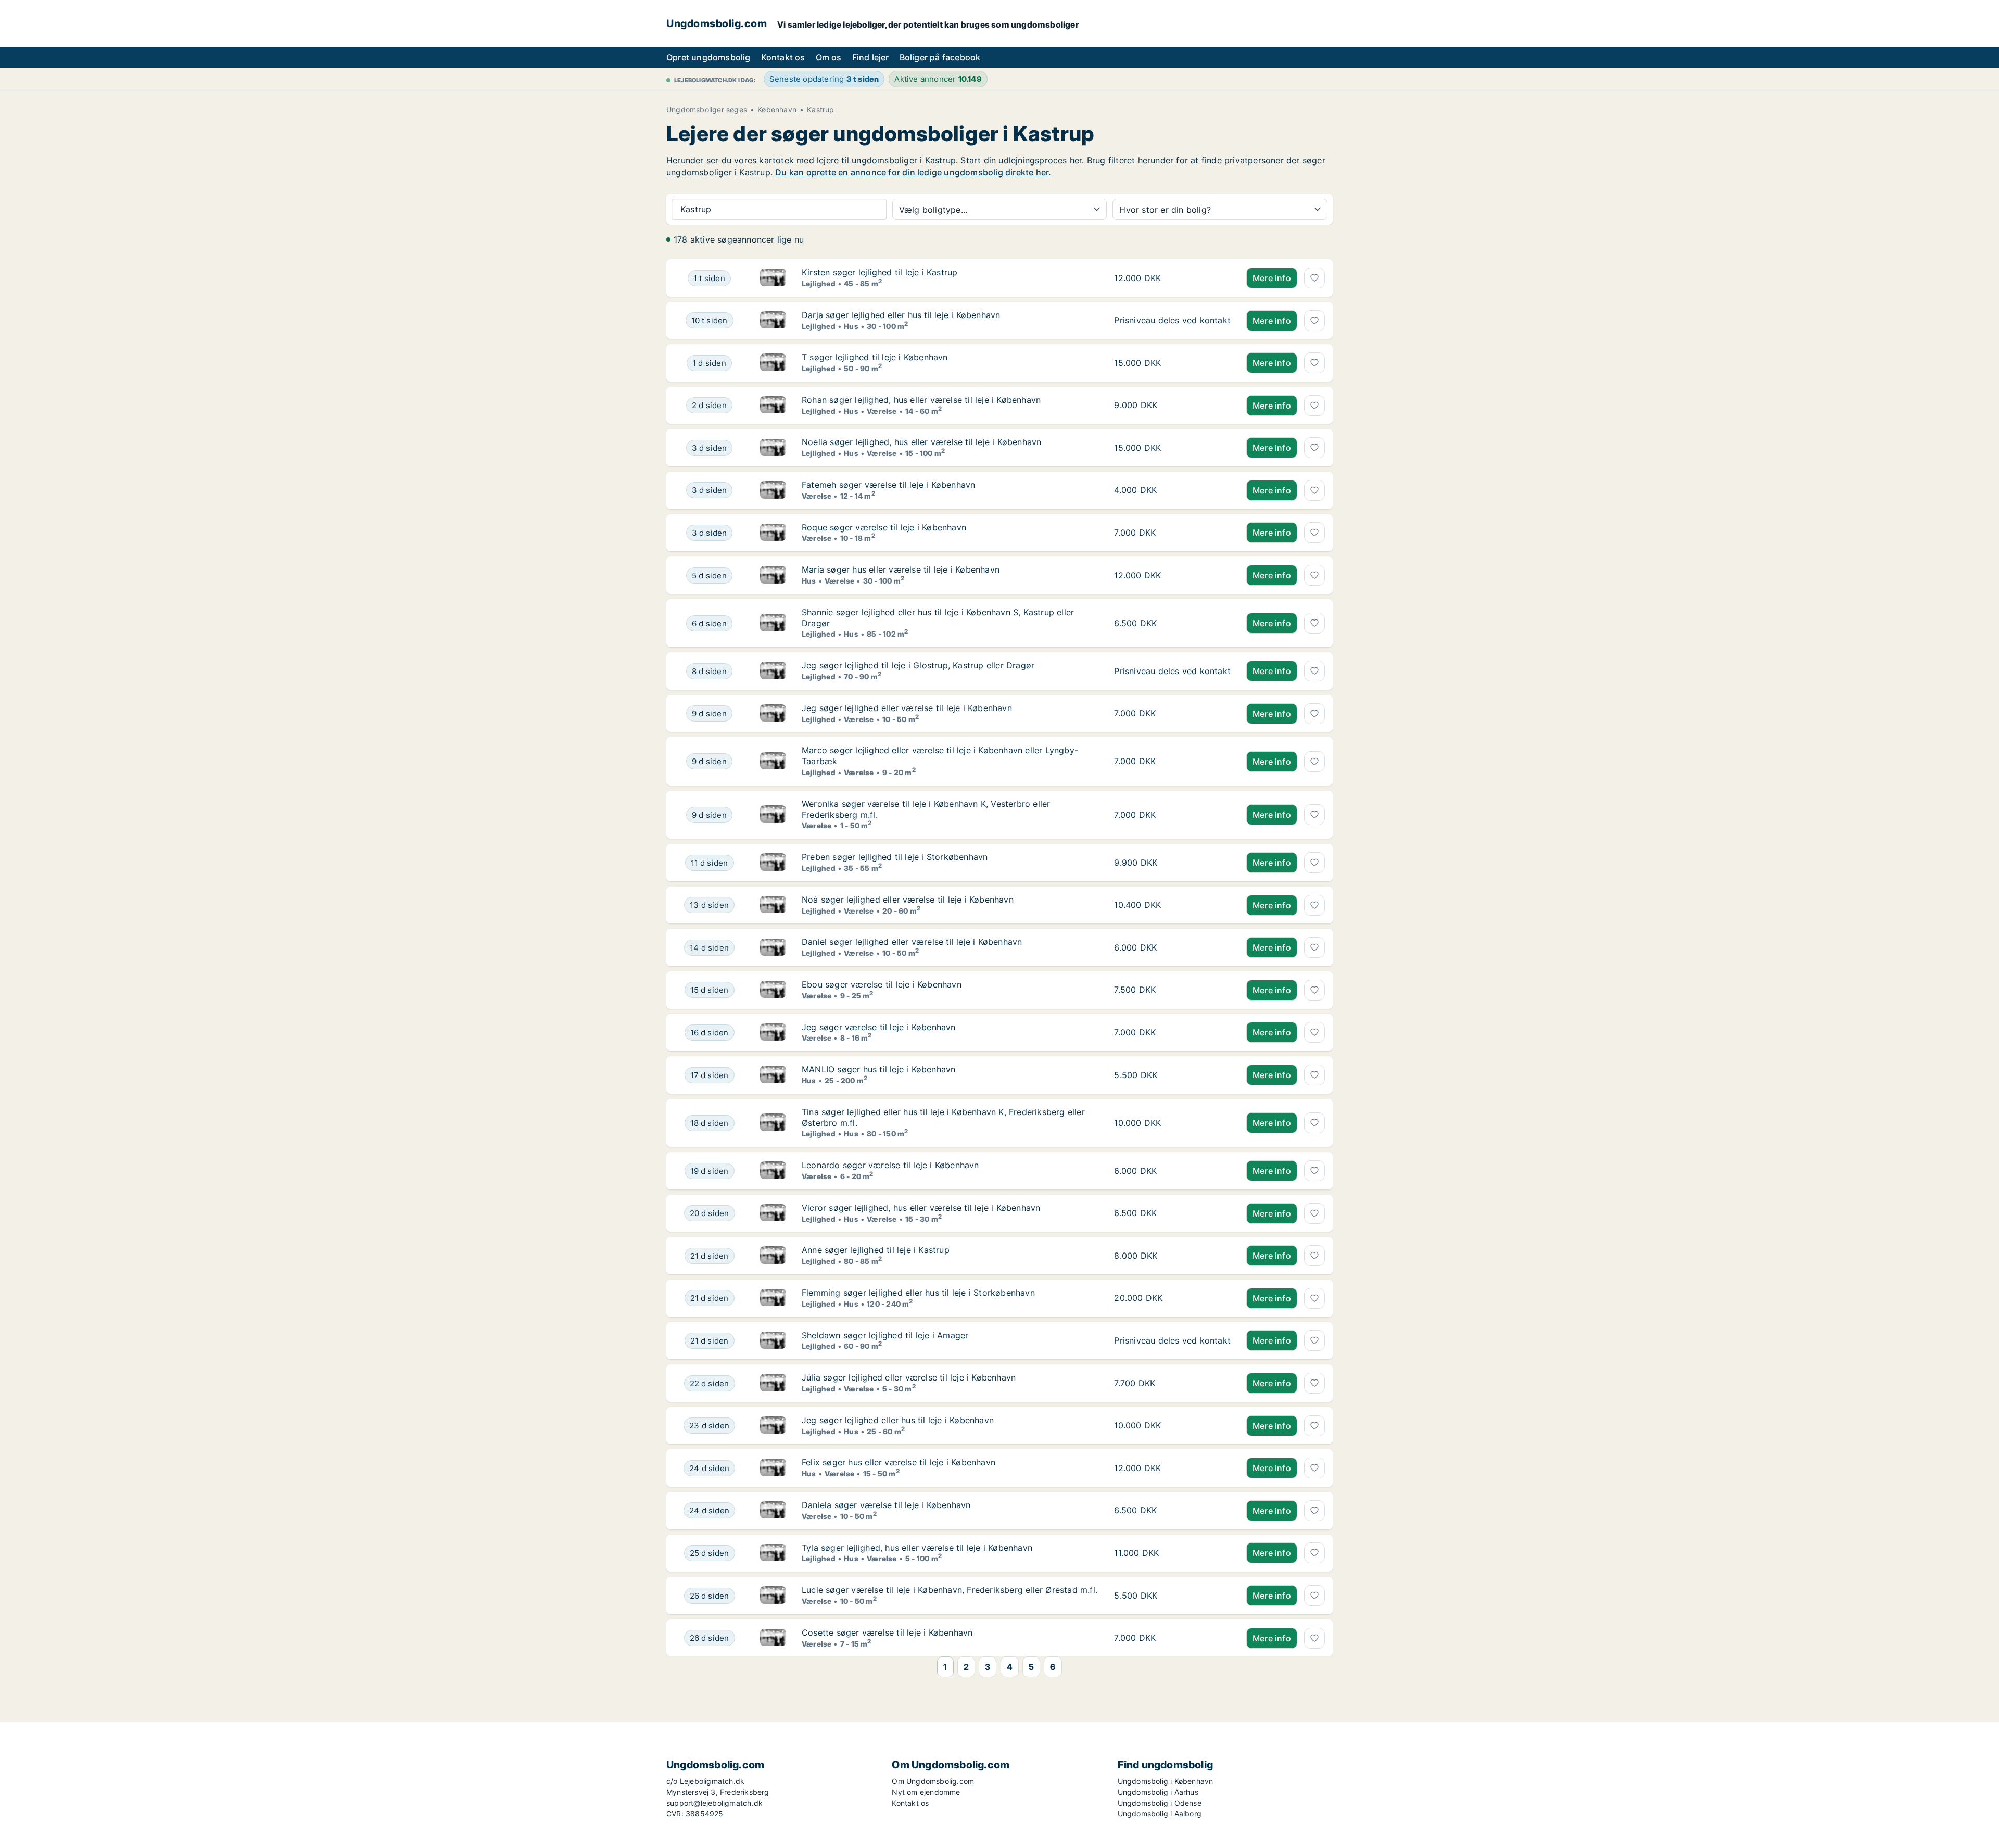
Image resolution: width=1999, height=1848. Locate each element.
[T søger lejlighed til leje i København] (773, 363)
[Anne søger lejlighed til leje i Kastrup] (773, 1256)
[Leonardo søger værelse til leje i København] (773, 1171)
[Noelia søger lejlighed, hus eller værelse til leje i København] (773, 448)
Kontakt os (783, 57)
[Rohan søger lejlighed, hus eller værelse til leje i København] (773, 406)
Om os (829, 57)
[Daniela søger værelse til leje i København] (773, 1511)
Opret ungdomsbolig (708, 57)
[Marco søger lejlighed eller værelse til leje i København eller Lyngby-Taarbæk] (773, 761)
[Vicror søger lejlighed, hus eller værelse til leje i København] (773, 1213)
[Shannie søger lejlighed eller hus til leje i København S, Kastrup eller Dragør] (773, 623)
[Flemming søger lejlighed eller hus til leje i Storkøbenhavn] (773, 1298)
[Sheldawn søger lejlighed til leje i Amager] (773, 1341)
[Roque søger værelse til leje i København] (773, 533)
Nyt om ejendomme (926, 1792)
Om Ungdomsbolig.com (933, 1781)
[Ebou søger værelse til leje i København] (773, 990)
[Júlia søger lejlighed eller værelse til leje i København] (773, 1383)
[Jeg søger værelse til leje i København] (773, 1033)
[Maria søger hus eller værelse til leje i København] (773, 575)
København (777, 110)
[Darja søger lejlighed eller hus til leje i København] (773, 321)
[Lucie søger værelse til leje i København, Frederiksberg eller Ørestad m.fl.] (773, 1596)
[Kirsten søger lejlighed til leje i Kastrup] (773, 278)
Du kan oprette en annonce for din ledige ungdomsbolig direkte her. (913, 172)
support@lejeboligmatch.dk (714, 1803)
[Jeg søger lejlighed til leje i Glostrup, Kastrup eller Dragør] (773, 671)
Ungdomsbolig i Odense (1160, 1803)
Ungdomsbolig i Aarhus (1158, 1792)
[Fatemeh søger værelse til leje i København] (773, 490)
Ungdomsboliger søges (707, 110)
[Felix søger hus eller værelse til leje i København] (773, 1468)
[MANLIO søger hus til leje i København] (773, 1075)
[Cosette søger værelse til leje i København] (773, 1638)
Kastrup (820, 110)
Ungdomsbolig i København (1166, 1781)
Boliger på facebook (940, 57)
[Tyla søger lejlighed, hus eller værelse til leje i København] (773, 1553)
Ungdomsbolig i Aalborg (1160, 1813)
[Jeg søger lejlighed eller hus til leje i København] (773, 1426)
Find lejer (871, 57)
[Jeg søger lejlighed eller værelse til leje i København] (773, 714)
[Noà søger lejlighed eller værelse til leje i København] (773, 905)
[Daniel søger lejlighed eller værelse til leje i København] (773, 947)
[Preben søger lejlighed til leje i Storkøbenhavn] (773, 863)
